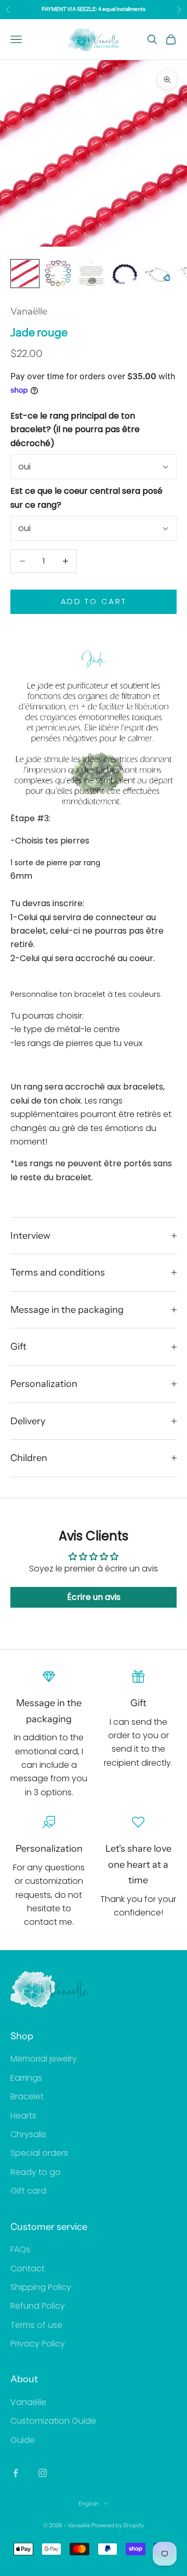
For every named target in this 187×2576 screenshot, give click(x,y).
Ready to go (36, 2172)
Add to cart (94, 601)
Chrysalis (28, 2134)
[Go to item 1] (25, 274)
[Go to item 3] (91, 274)
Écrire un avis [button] (94, 1597)
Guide (23, 2440)
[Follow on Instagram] (43, 2473)
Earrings (26, 2078)
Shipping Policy (41, 2287)
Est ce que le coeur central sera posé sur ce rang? (86, 498)
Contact (28, 2269)
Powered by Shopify (118, 2525)
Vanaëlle (29, 311)
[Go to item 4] (125, 274)
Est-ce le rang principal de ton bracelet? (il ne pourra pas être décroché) (75, 430)
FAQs (20, 2249)
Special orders (39, 2153)
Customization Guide (53, 2421)
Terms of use (36, 2325)
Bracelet (27, 2096)
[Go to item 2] (58, 274)
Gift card (28, 2191)
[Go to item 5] (158, 274)
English (89, 2503)
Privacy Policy (38, 2344)
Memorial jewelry (44, 2059)
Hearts (23, 2116)
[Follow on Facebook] (16, 2473)
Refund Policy (38, 2306)
